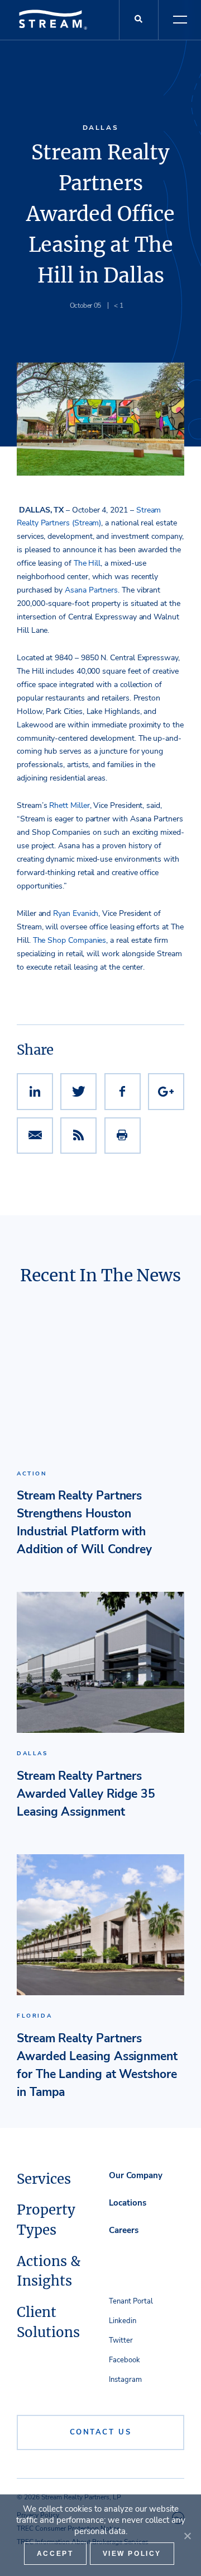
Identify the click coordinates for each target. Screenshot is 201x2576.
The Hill (87, 563)
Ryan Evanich (76, 913)
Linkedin (123, 2321)
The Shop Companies (70, 940)
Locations (128, 2203)
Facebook (125, 2360)
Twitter (121, 2340)
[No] (187, 2536)
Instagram (125, 2380)
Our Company (136, 2175)
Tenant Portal (131, 2301)
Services (44, 2179)
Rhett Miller (69, 805)
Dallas (101, 128)
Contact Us (101, 2432)
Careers (124, 2230)
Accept (55, 2554)
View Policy (132, 2554)
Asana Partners (91, 590)
